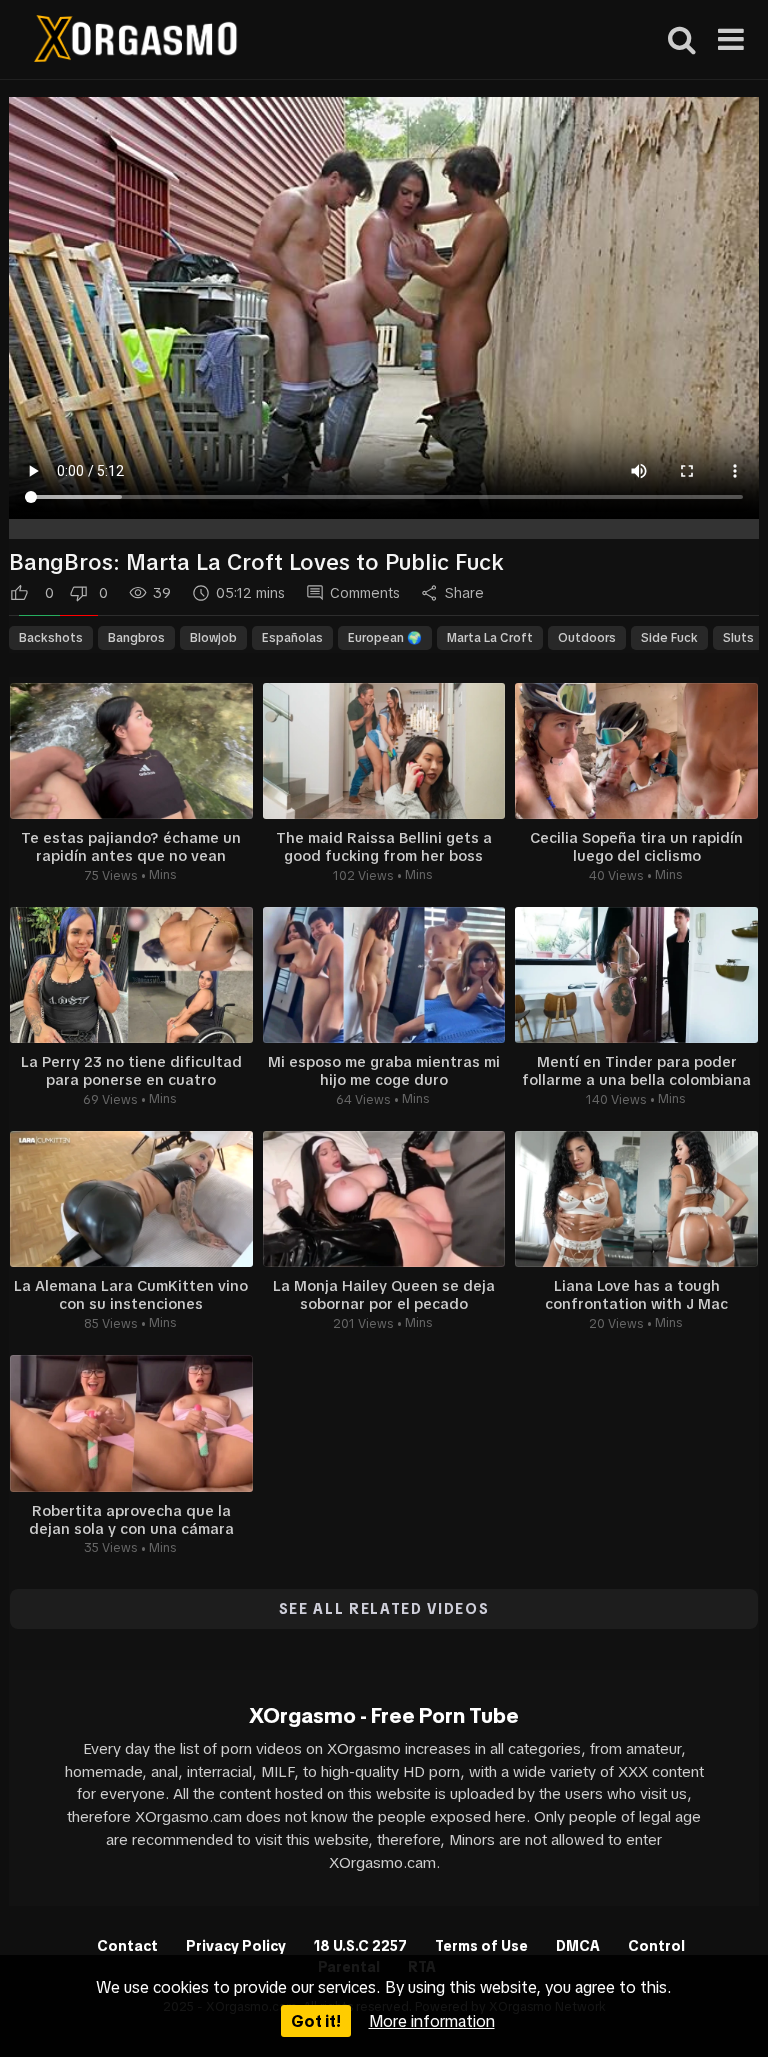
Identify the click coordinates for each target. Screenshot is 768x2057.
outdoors (587, 638)
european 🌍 (385, 638)
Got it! (316, 2021)
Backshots (51, 638)
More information (432, 2021)
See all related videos (384, 1609)
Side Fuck (669, 638)
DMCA (578, 1946)
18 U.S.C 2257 (360, 1946)
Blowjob (213, 638)
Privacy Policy (236, 1946)
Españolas (292, 638)
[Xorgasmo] (135, 41)
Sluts (738, 638)
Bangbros (136, 638)
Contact (127, 1946)
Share (464, 593)
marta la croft (490, 638)
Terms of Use (481, 1946)
